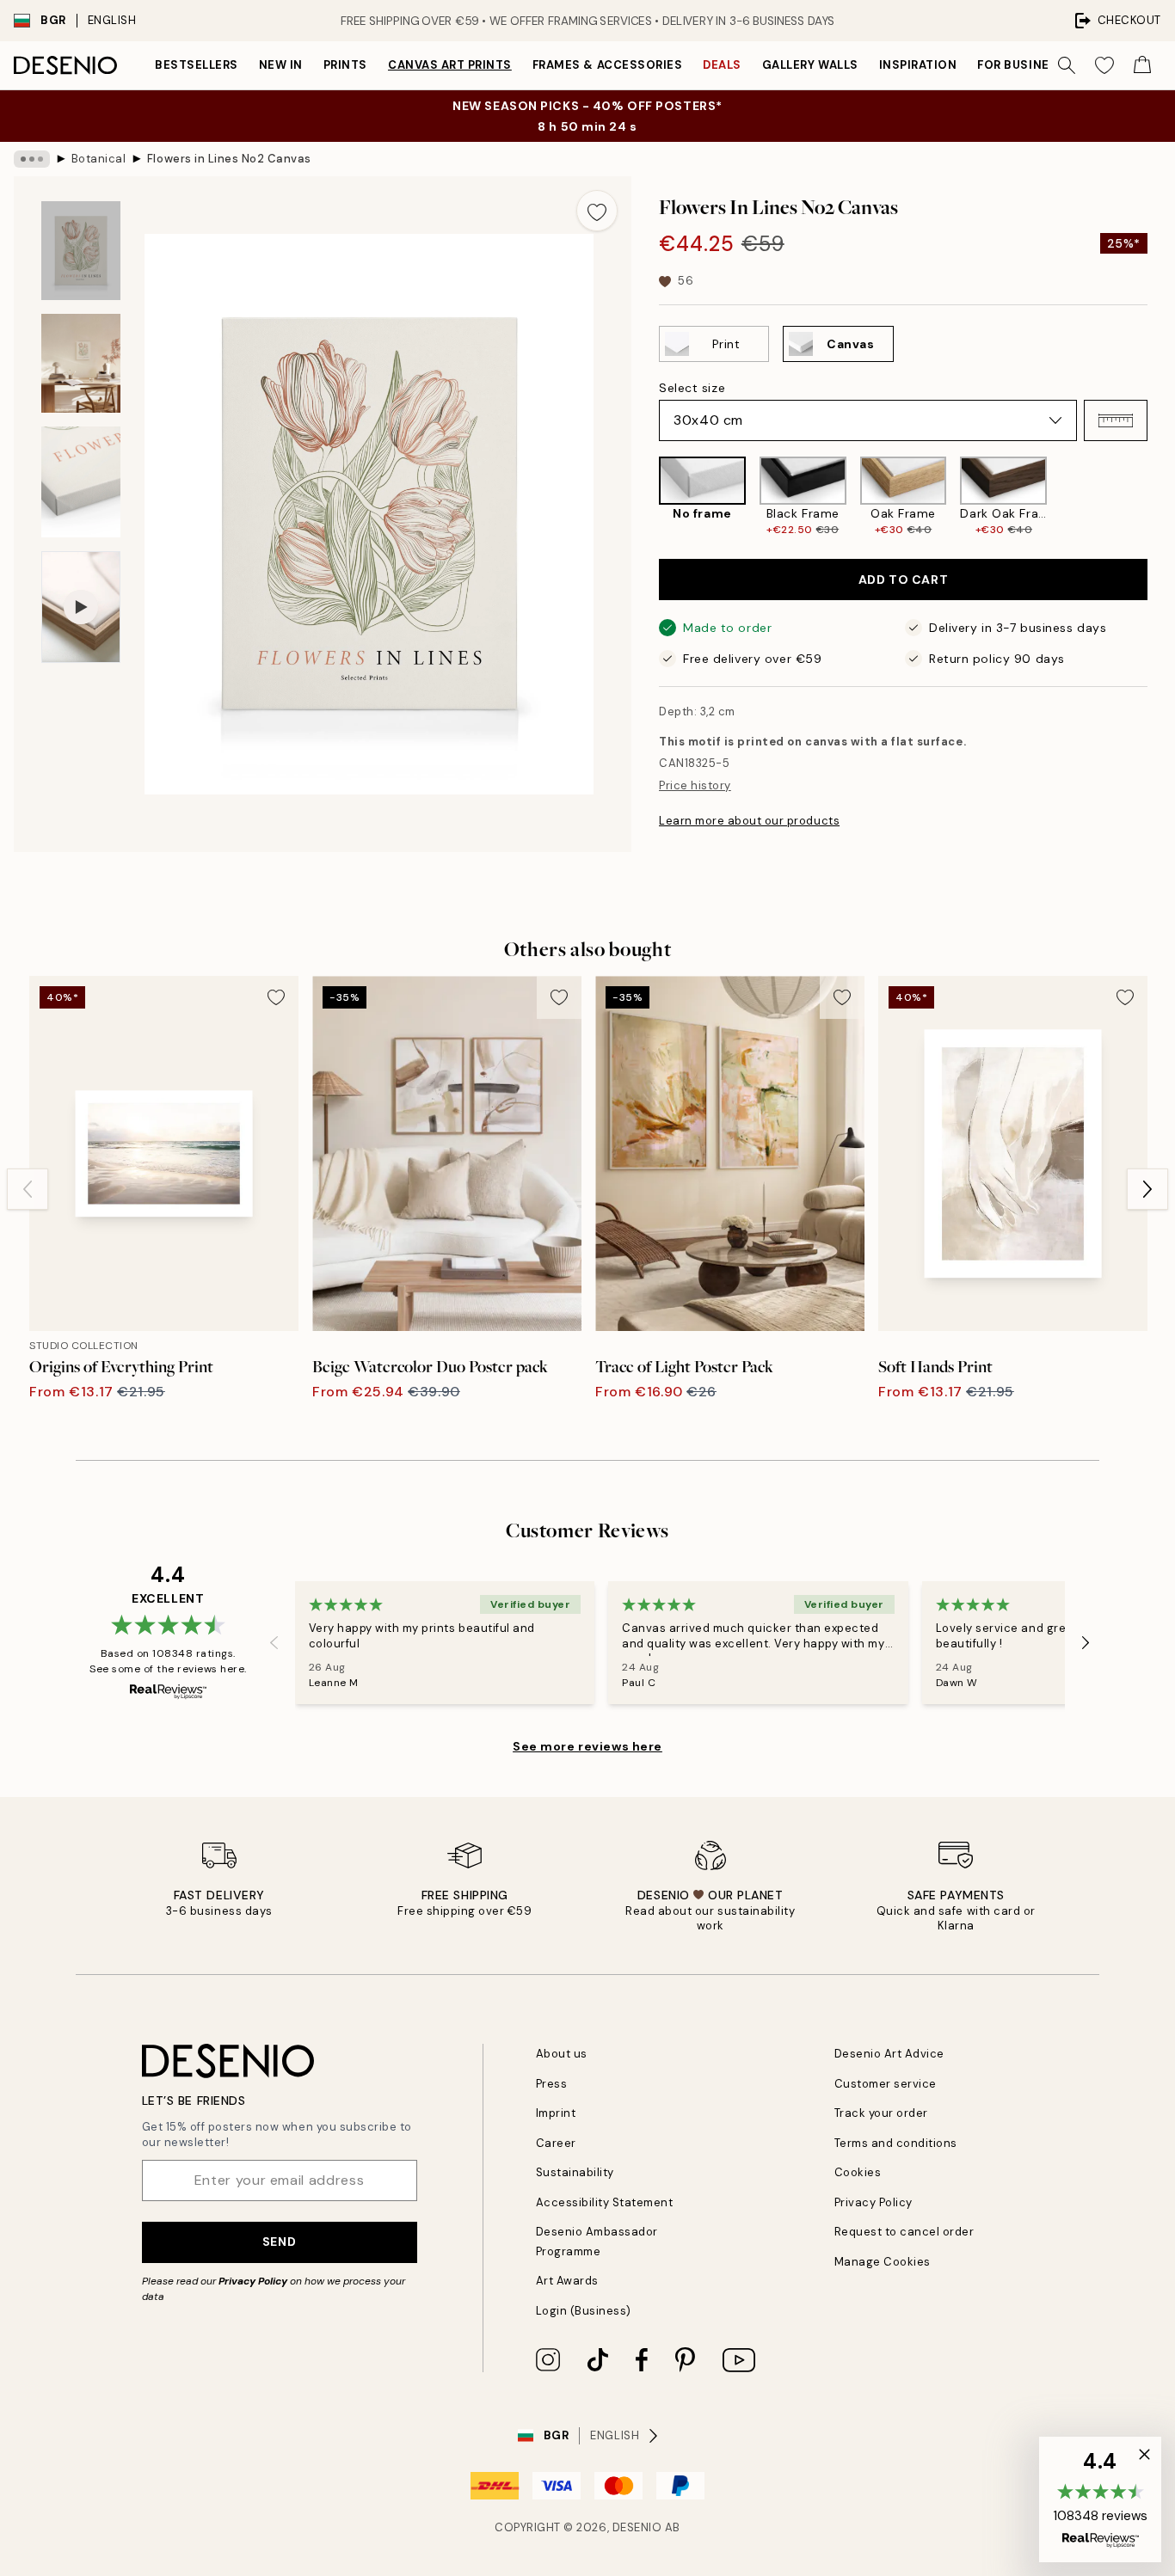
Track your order (881, 2113)
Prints (345, 65)
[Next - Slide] (1161, 497)
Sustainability (575, 2172)
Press (552, 2084)
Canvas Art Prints (450, 65)
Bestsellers (197, 65)
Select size (692, 388)
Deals (722, 65)
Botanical (99, 159)
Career (556, 2143)
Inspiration (918, 65)
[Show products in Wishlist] (1104, 65)
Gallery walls (810, 65)
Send (279, 2242)
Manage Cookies (883, 2262)
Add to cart (903, 580)
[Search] (1067, 65)
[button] (1116, 420)
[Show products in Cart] (1142, 65)
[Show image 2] (81, 363)
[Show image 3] (81, 482)
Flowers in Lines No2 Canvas (229, 159)
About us (562, 2054)
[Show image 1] (81, 251)
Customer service (886, 2084)
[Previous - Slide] (645, 497)
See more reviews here (587, 1746)
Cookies (858, 2172)
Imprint (556, 2113)
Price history (695, 785)
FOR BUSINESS (1021, 65)
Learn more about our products (749, 821)
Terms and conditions (896, 2143)
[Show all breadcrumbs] (32, 159)
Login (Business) (584, 2311)
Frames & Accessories (607, 65)
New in (281, 65)
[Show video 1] (81, 607)
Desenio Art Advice (889, 2054)
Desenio (637, 2527)
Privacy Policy (253, 2281)
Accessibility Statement (605, 2202)
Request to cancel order (904, 2232)
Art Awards (567, 2281)
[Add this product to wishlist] (597, 211)
